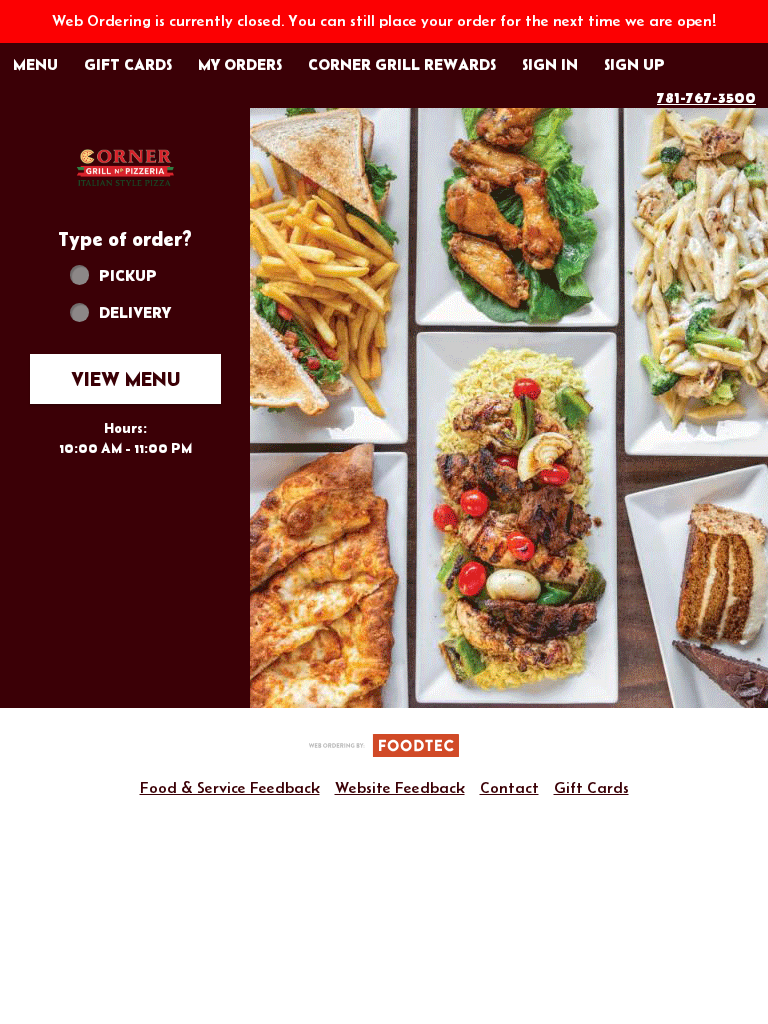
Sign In (550, 64)
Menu (35, 64)
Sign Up (634, 64)
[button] (125, 166)
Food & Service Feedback (230, 787)
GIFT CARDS (128, 64)
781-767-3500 (706, 97)
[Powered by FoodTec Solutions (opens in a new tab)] (384, 743)
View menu (125, 379)
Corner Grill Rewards (402, 64)
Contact (509, 787)
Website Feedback (400, 787)
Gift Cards (591, 787)
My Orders (240, 64)
